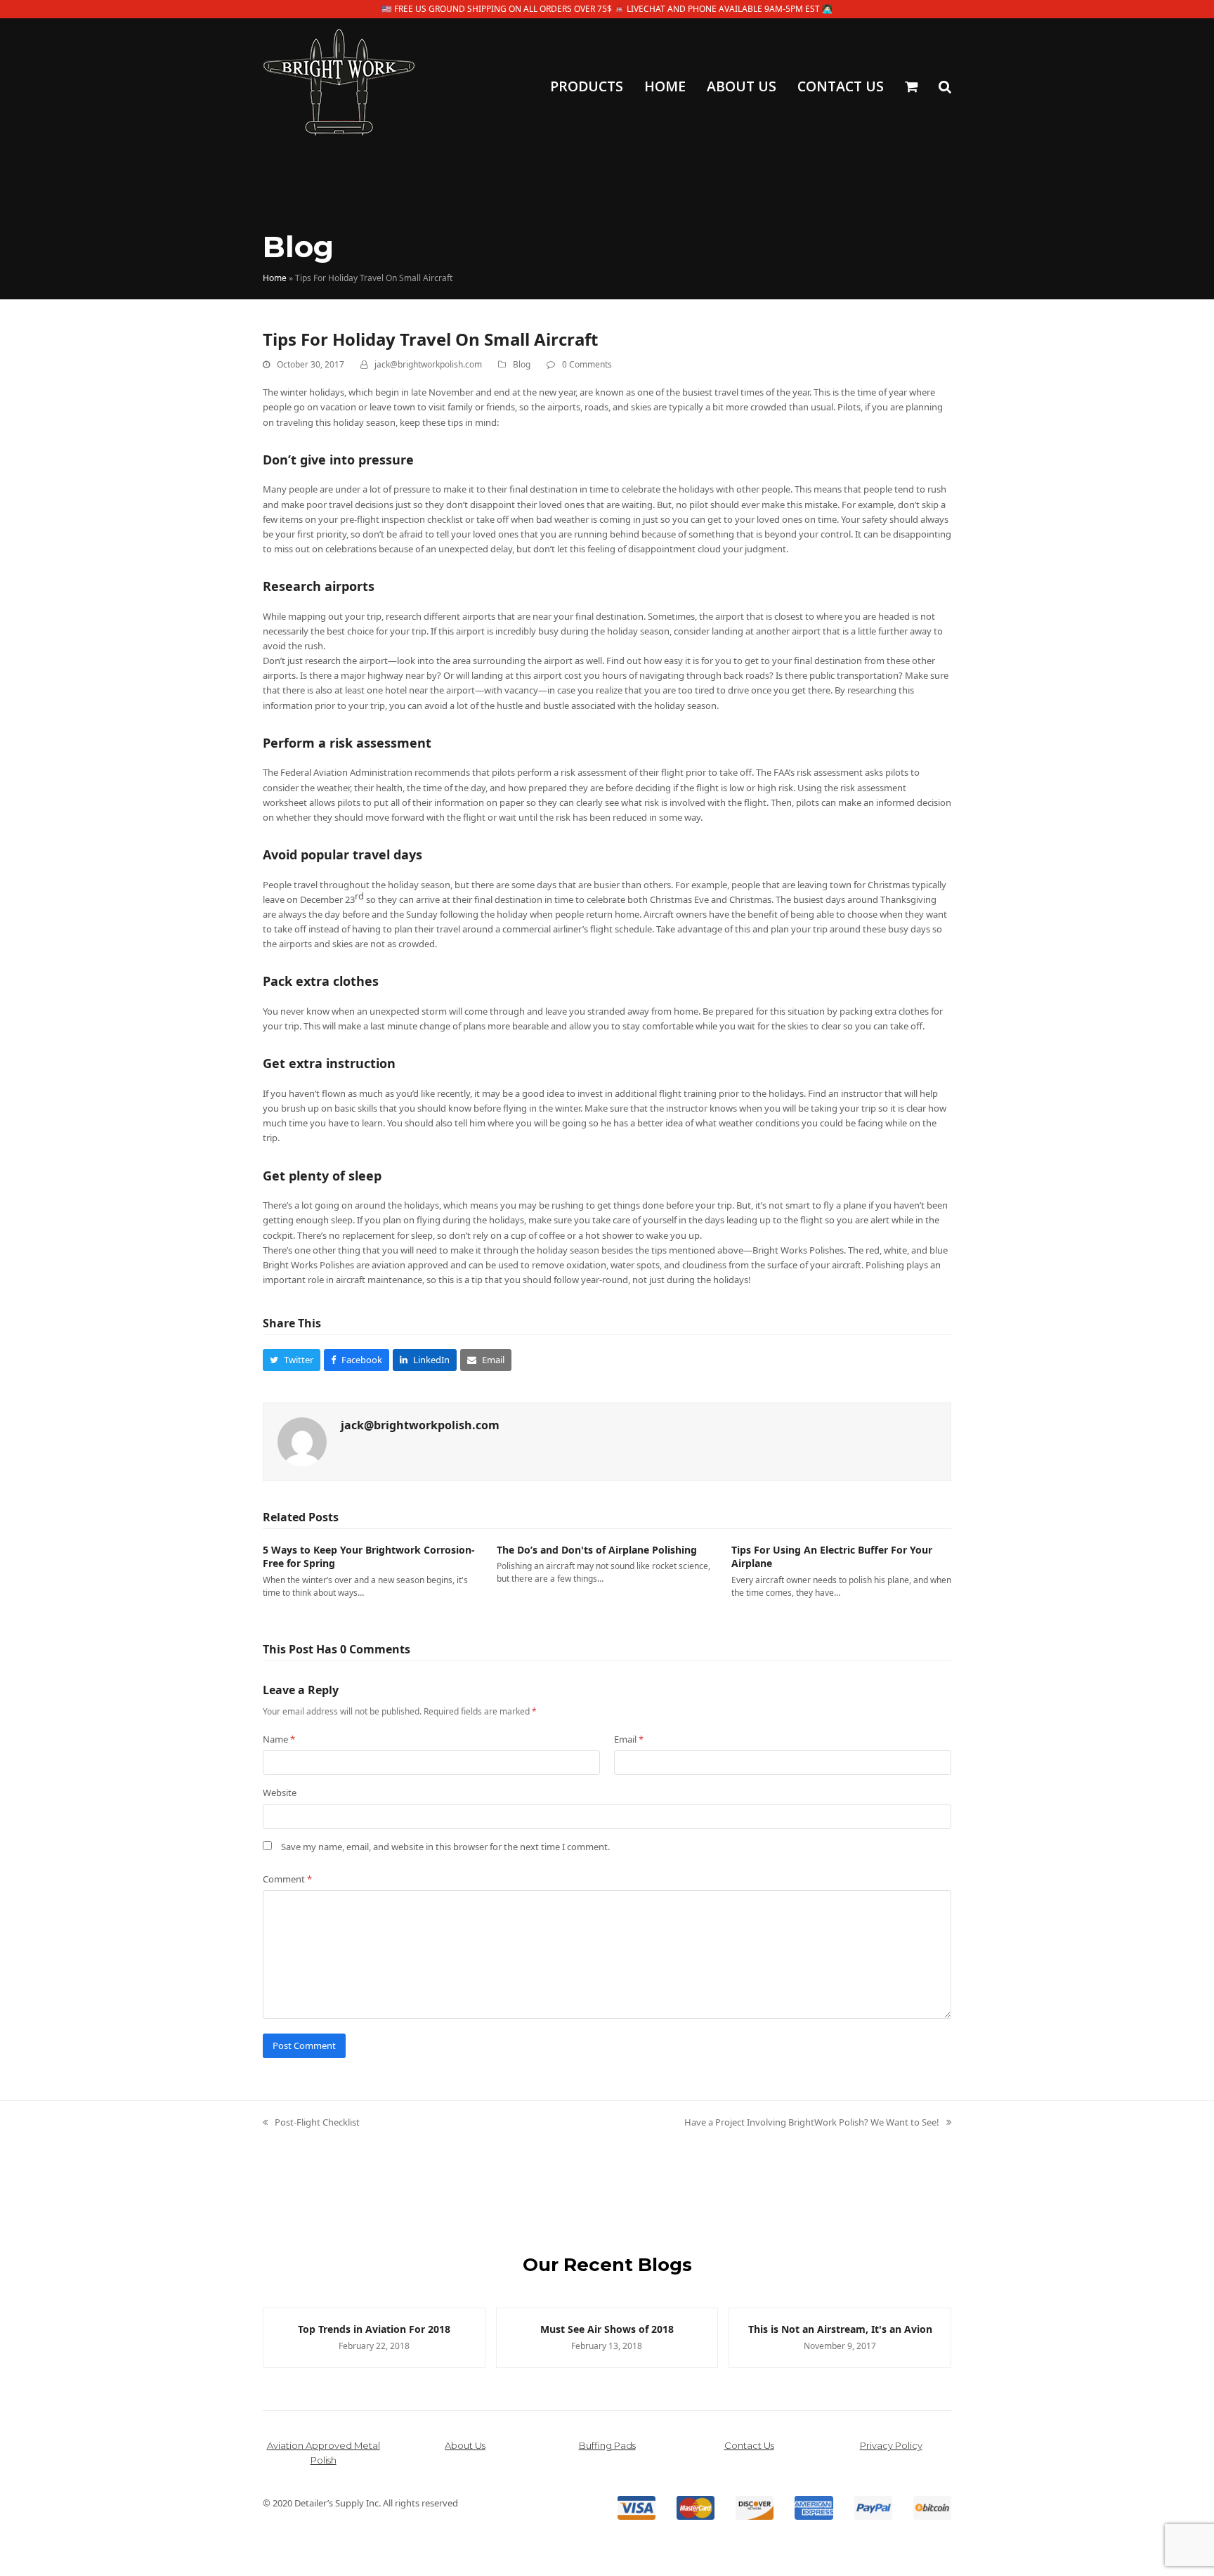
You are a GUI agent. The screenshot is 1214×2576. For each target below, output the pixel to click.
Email (629, 1739)
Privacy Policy (891, 2445)
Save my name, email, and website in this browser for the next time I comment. (445, 1847)
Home (275, 278)
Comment (287, 1879)
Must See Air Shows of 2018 (571, 2329)
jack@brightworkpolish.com (428, 364)
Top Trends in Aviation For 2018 (338, 2329)
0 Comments (587, 364)
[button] (911, 88)
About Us (465, 2445)
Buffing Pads (607, 2445)
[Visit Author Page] (302, 1441)
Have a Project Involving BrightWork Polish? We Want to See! (812, 2123)
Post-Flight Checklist (311, 2123)
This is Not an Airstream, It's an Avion (804, 2329)
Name (279, 1739)
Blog (522, 364)
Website (280, 1793)
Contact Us (749, 2445)
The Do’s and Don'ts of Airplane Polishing (597, 1550)
